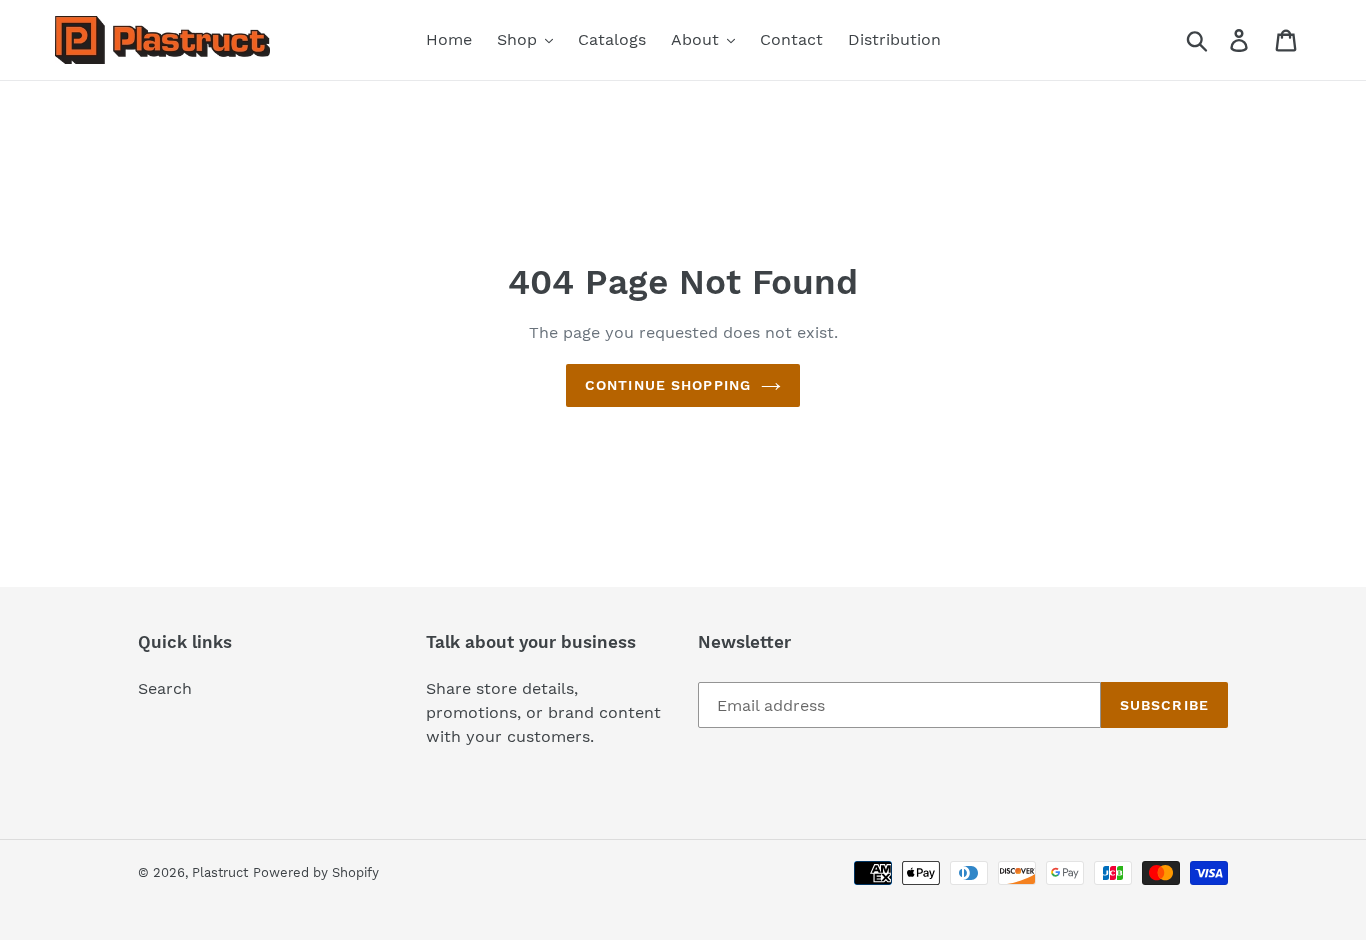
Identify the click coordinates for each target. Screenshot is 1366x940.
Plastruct (220, 872)
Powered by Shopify (316, 872)
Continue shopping (668, 385)
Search (165, 688)
